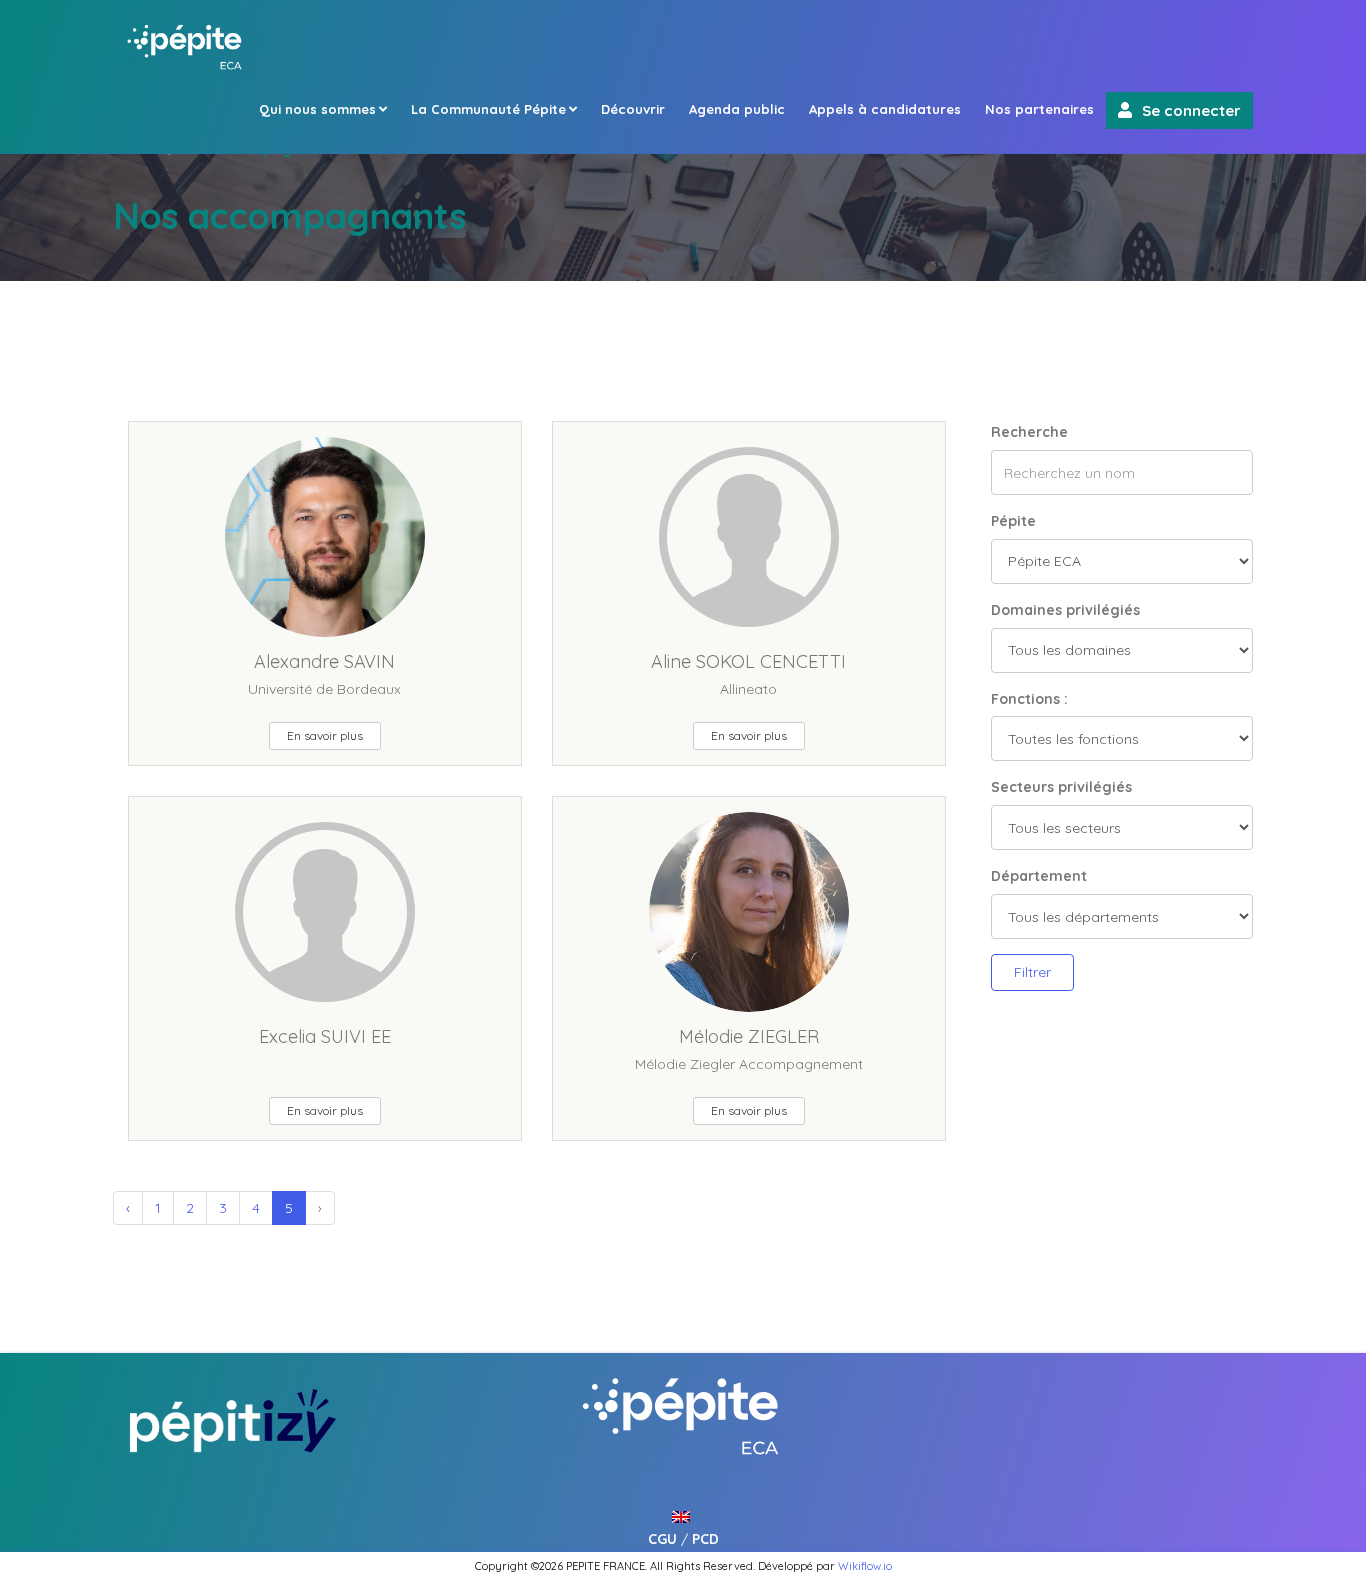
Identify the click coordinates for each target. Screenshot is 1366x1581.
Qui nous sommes (317, 109)
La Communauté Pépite (488, 109)
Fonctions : (1029, 699)
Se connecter (1191, 110)
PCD (705, 1539)
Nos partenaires (1039, 109)
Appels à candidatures (885, 109)
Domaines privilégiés (1065, 610)
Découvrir (633, 109)
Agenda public (737, 109)
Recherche (1029, 432)
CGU (662, 1539)
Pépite (1013, 521)
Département (1039, 876)
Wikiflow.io (865, 1566)
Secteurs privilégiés (1061, 787)
